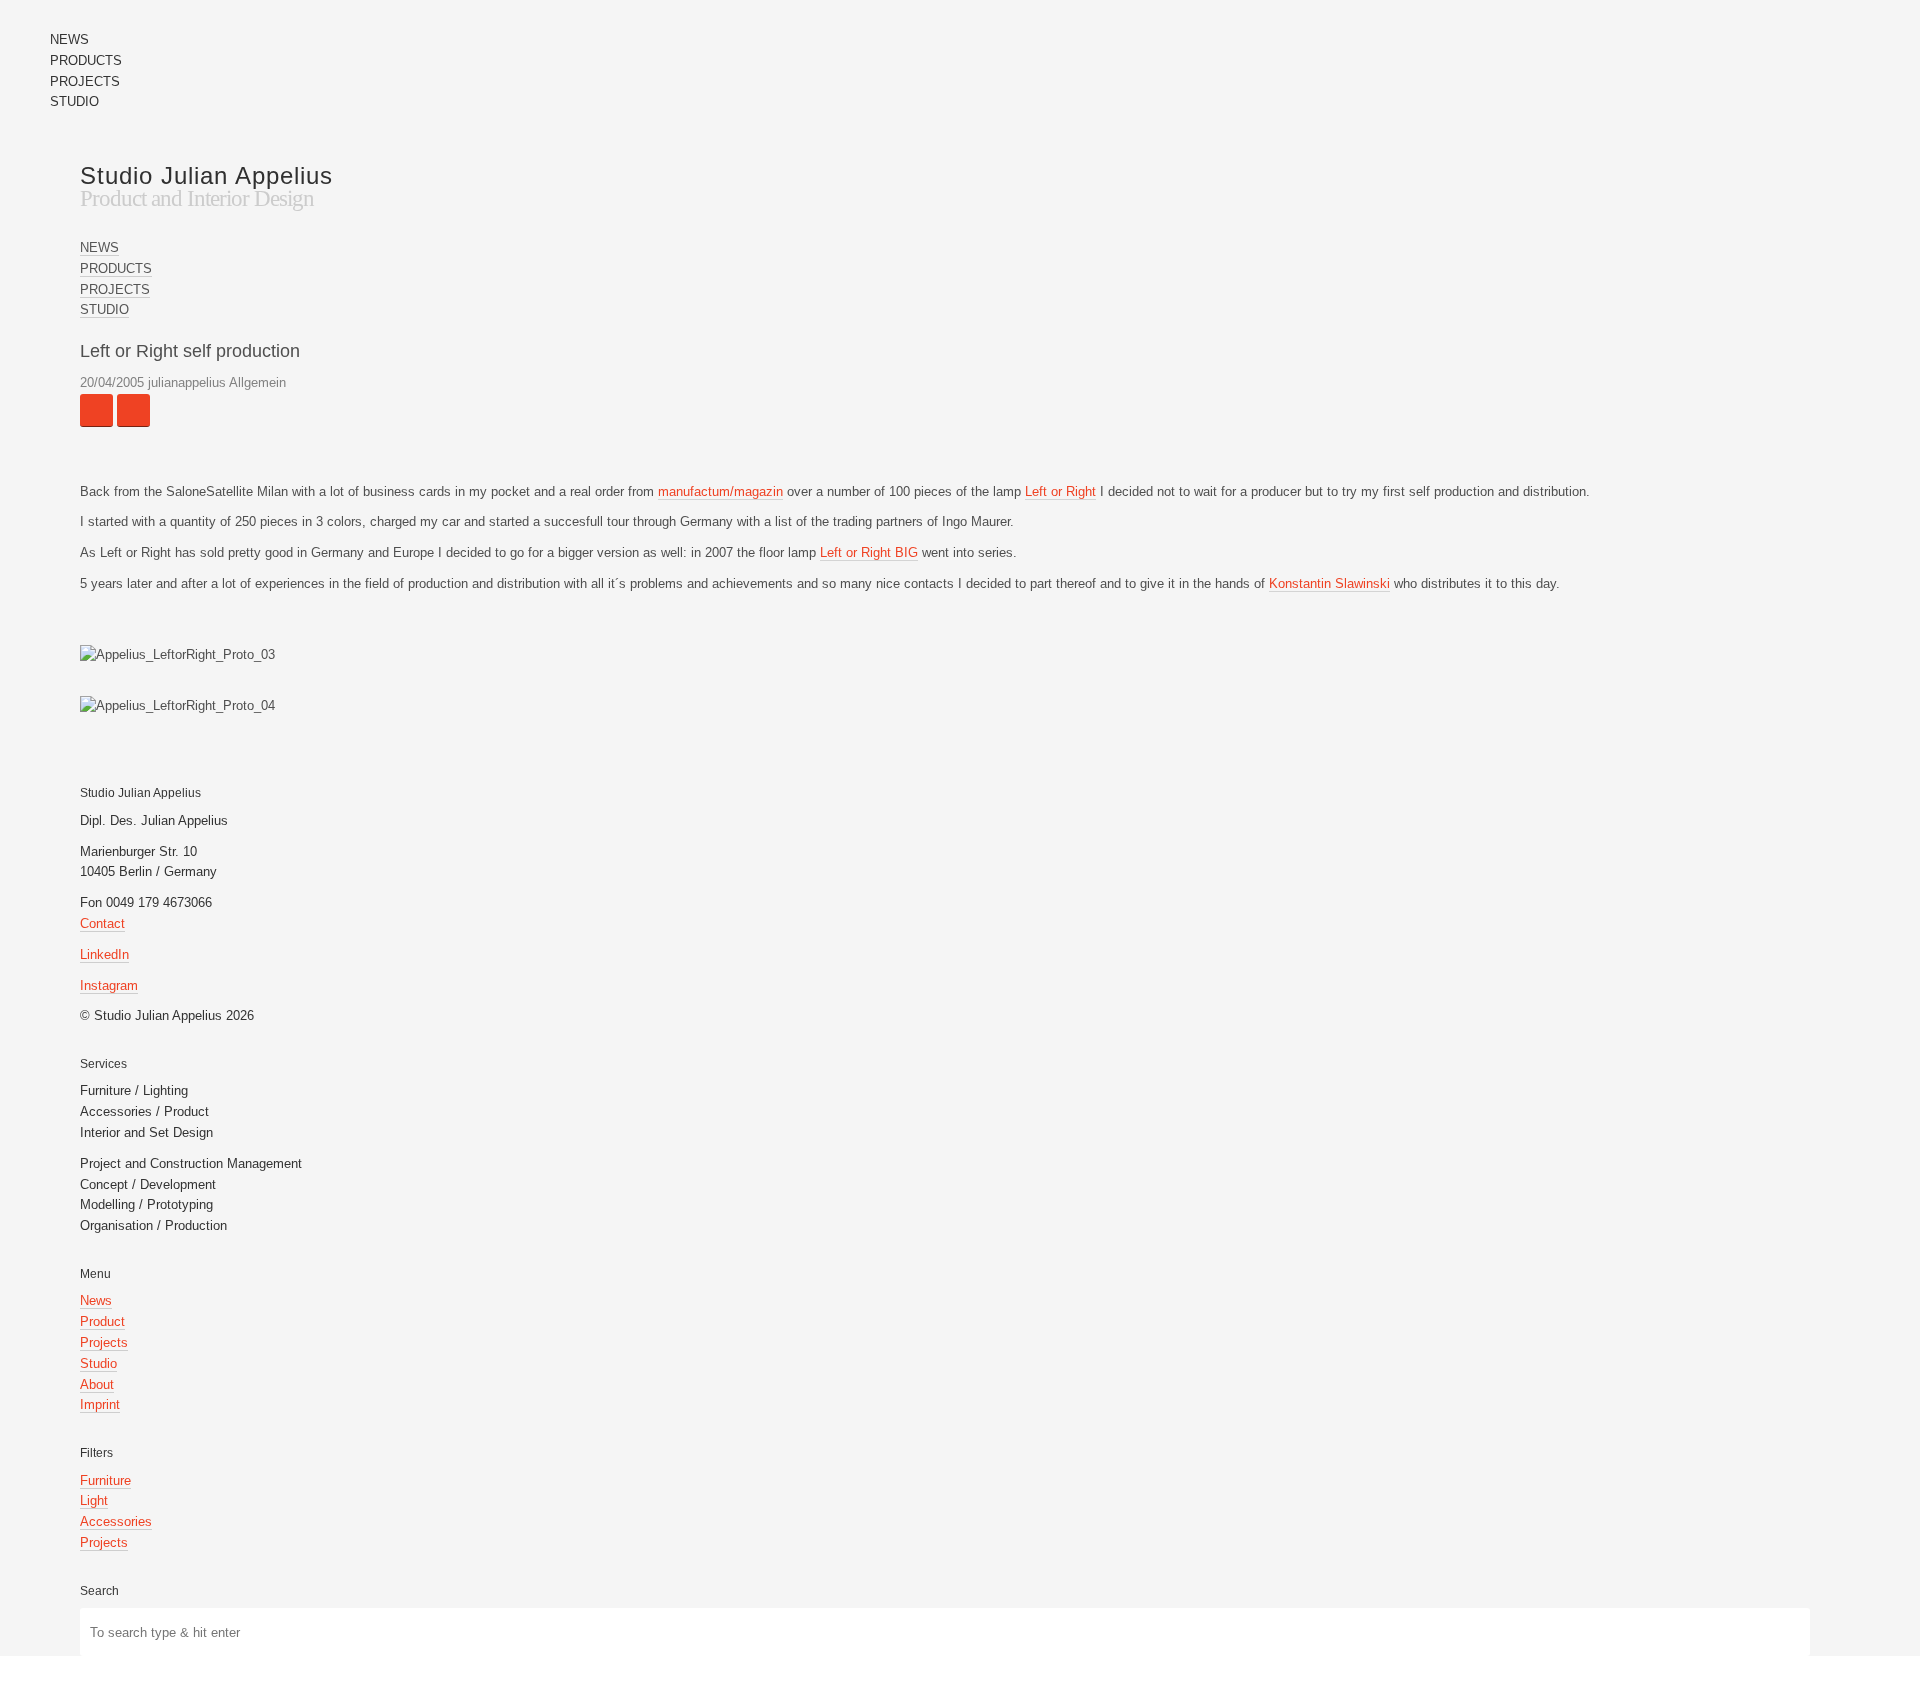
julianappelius (187, 382)
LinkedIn (104, 954)
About (97, 1384)
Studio (98, 1363)
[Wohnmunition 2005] (96, 410)
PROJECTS (85, 81)
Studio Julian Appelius (206, 175)
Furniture (105, 1480)
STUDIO (74, 101)
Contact (102, 923)
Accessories (116, 1521)
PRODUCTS (86, 60)
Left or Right (1060, 491)
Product (102, 1321)
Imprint (100, 1404)
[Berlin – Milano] (133, 410)
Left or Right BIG (869, 552)
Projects (104, 1342)
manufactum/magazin (720, 491)
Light (94, 1500)
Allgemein (257, 382)
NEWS (69, 39)
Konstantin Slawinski (1329, 583)
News (96, 1300)
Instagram (109, 985)
